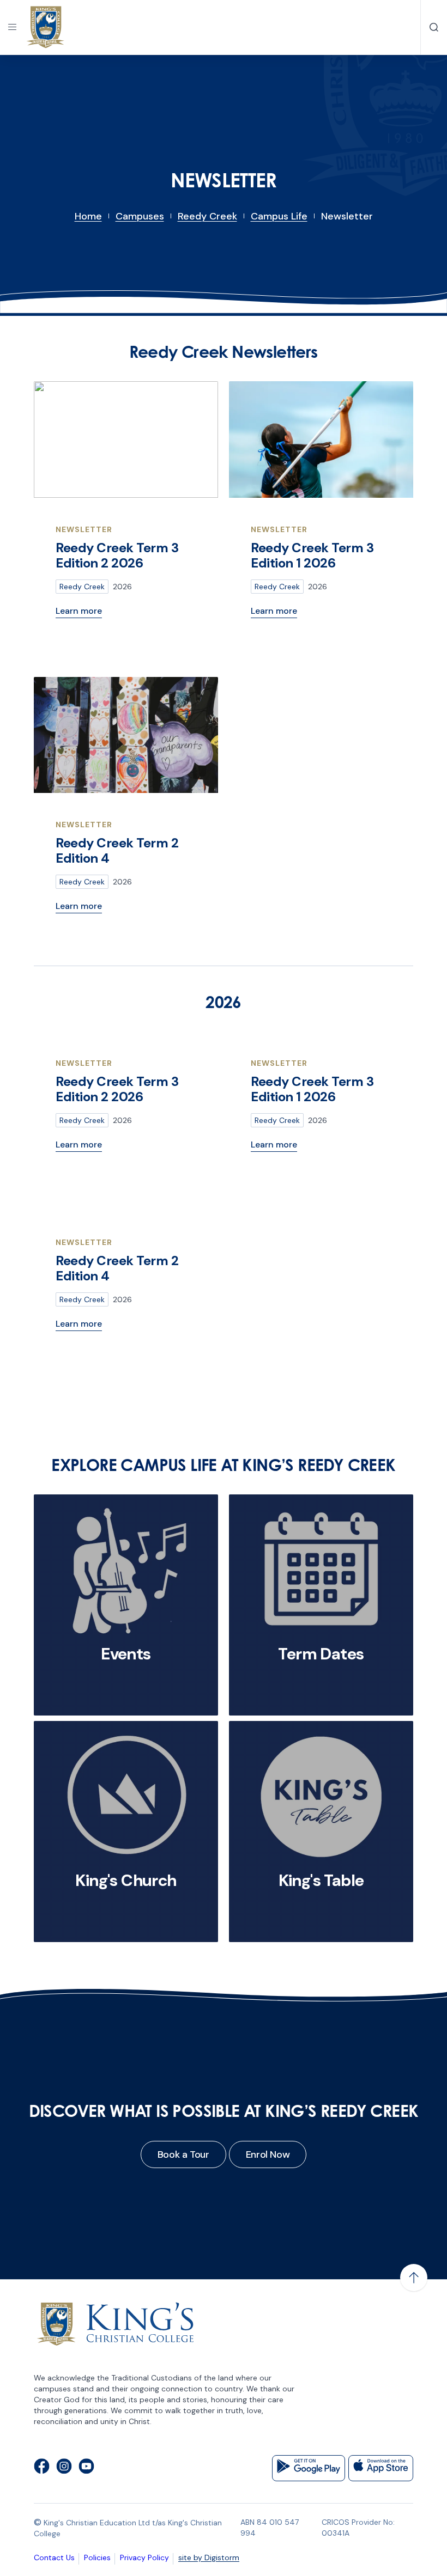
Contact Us (54, 2557)
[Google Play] (309, 2468)
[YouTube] (86, 2468)
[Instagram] (64, 2468)
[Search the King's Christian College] (434, 27)
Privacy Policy (144, 2557)
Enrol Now (268, 2154)
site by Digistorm (209, 2557)
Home (88, 216)
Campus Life (279, 216)
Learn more (79, 611)
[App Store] (381, 2468)
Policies (97, 2557)
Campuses (140, 216)
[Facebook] (42, 2468)
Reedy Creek (207, 216)
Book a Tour (183, 2154)
